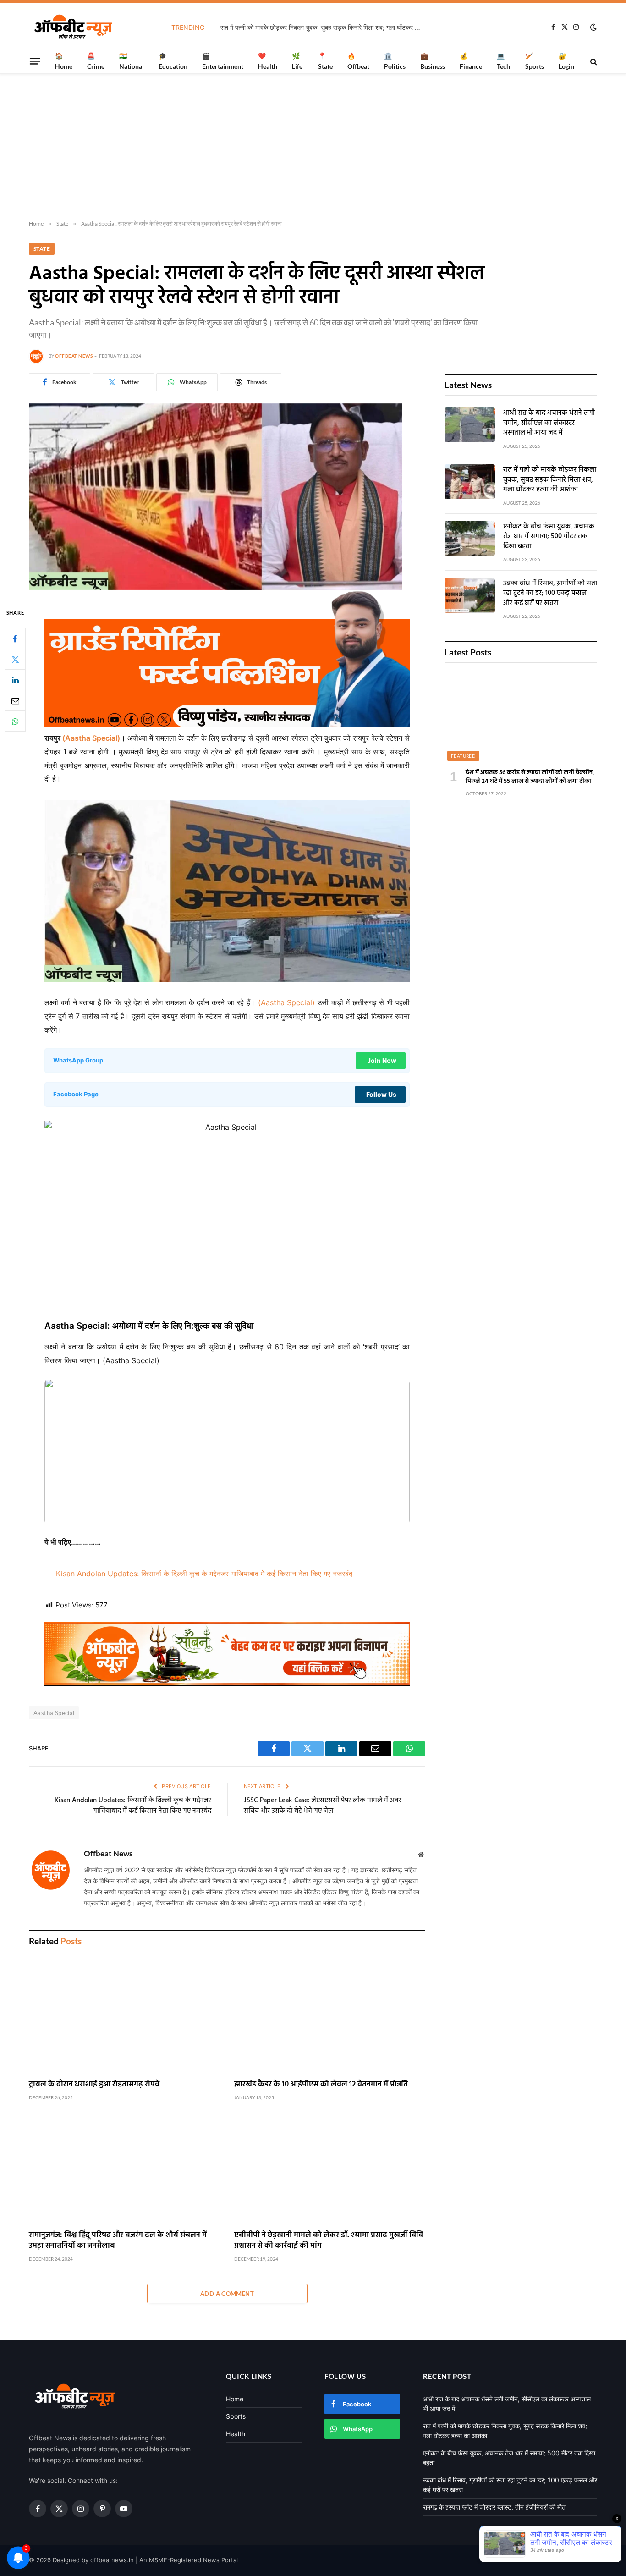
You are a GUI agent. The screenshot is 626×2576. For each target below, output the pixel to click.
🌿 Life (297, 61)
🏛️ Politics (395, 61)
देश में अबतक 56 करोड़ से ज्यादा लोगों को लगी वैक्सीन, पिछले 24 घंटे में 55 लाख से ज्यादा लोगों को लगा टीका (530, 777)
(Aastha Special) (90, 738)
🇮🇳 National (132, 61)
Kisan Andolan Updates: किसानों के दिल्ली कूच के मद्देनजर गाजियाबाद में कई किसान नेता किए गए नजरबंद (204, 1574)
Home (235, 2399)
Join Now (382, 1060)
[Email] (15, 700)
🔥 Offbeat (358, 61)
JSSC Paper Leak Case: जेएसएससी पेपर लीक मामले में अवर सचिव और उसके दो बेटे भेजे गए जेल (323, 1806)
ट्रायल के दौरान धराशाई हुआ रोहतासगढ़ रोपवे (94, 2084)
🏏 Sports (535, 61)
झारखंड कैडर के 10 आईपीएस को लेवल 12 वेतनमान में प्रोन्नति (321, 2084)
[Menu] (35, 61)
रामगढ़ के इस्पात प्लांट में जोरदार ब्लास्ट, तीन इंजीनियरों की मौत (494, 2507)
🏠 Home (64, 61)
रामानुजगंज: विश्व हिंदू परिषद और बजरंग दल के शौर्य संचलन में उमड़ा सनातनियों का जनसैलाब (118, 2240)
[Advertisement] (313, 147)
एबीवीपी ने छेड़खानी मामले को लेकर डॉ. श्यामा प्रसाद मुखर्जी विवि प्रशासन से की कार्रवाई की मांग (329, 2240)
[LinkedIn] (15, 680)
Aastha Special (54, 1713)
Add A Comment (227, 2294)
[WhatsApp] (15, 721)
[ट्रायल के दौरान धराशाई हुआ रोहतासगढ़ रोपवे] (125, 2018)
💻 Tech (503, 61)
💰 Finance (471, 61)
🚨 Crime (96, 61)
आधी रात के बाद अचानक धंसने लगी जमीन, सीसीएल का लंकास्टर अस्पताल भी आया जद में (549, 423)
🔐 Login (566, 61)
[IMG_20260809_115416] (227, 1684)
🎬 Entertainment (223, 61)
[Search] (593, 61)
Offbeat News (74, 356)
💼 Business (433, 61)
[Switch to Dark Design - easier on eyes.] (593, 27)
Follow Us (381, 1094)
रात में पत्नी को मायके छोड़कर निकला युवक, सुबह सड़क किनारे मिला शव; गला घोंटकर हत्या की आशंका (324, 27)
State (42, 249)
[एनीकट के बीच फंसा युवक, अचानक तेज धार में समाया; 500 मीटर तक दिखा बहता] (470, 539)
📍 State (325, 61)
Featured (463, 756)
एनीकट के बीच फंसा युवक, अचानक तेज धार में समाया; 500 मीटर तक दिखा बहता (549, 537)
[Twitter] (15, 659)
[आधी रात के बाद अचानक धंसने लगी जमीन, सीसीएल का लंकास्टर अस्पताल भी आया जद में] (470, 425)
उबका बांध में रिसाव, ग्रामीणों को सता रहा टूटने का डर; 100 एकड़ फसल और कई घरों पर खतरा (550, 594)
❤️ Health (268, 61)
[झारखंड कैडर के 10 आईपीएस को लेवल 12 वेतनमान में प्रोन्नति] (330, 2018)
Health (236, 2434)
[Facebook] (15, 638)
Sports (236, 2416)
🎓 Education (173, 61)
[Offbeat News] (73, 27)
